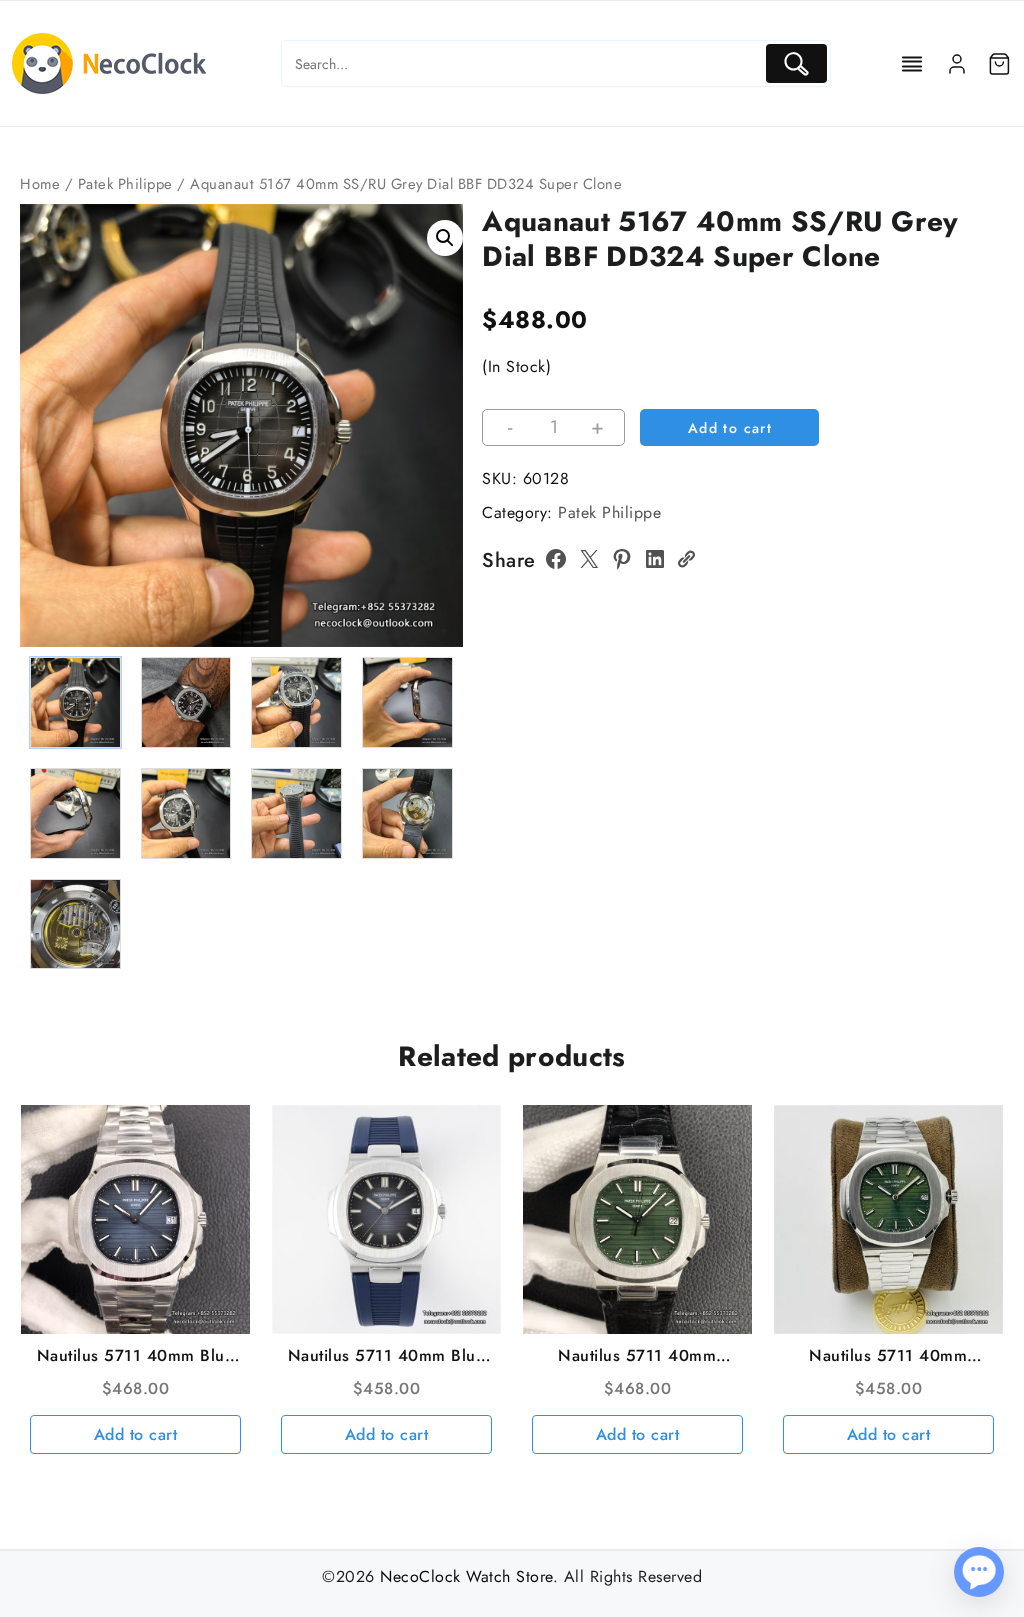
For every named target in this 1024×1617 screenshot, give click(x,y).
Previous (44, 468)
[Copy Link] (686, 559)
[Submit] (796, 63)
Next (438, 468)
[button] (445, 238)
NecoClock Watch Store (466, 1576)
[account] (957, 64)
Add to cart (730, 428)
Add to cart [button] (136, 1434)
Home (40, 184)
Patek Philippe (125, 184)
